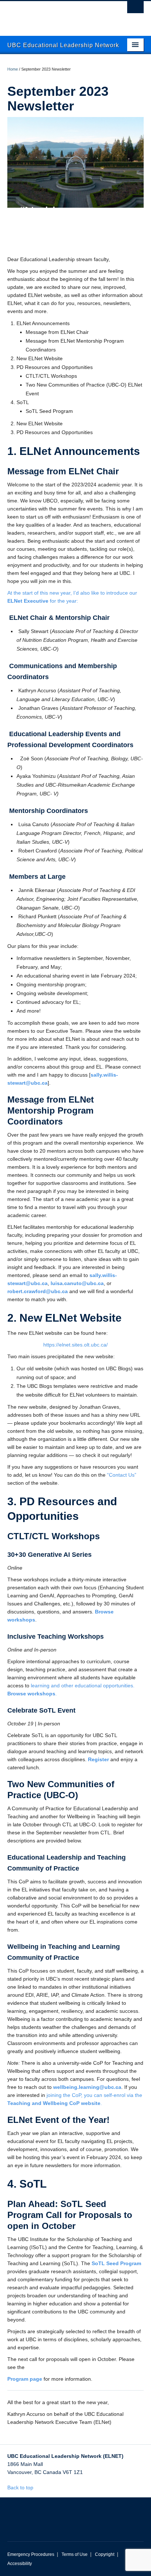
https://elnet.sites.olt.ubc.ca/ (75, 1345)
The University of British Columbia (55, 15)
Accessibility (20, 2564)
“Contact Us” (122, 1475)
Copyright (105, 2554)
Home (13, 69)
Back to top (21, 2488)
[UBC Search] (135, 9)
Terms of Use (75, 2554)
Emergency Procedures (31, 2554)
